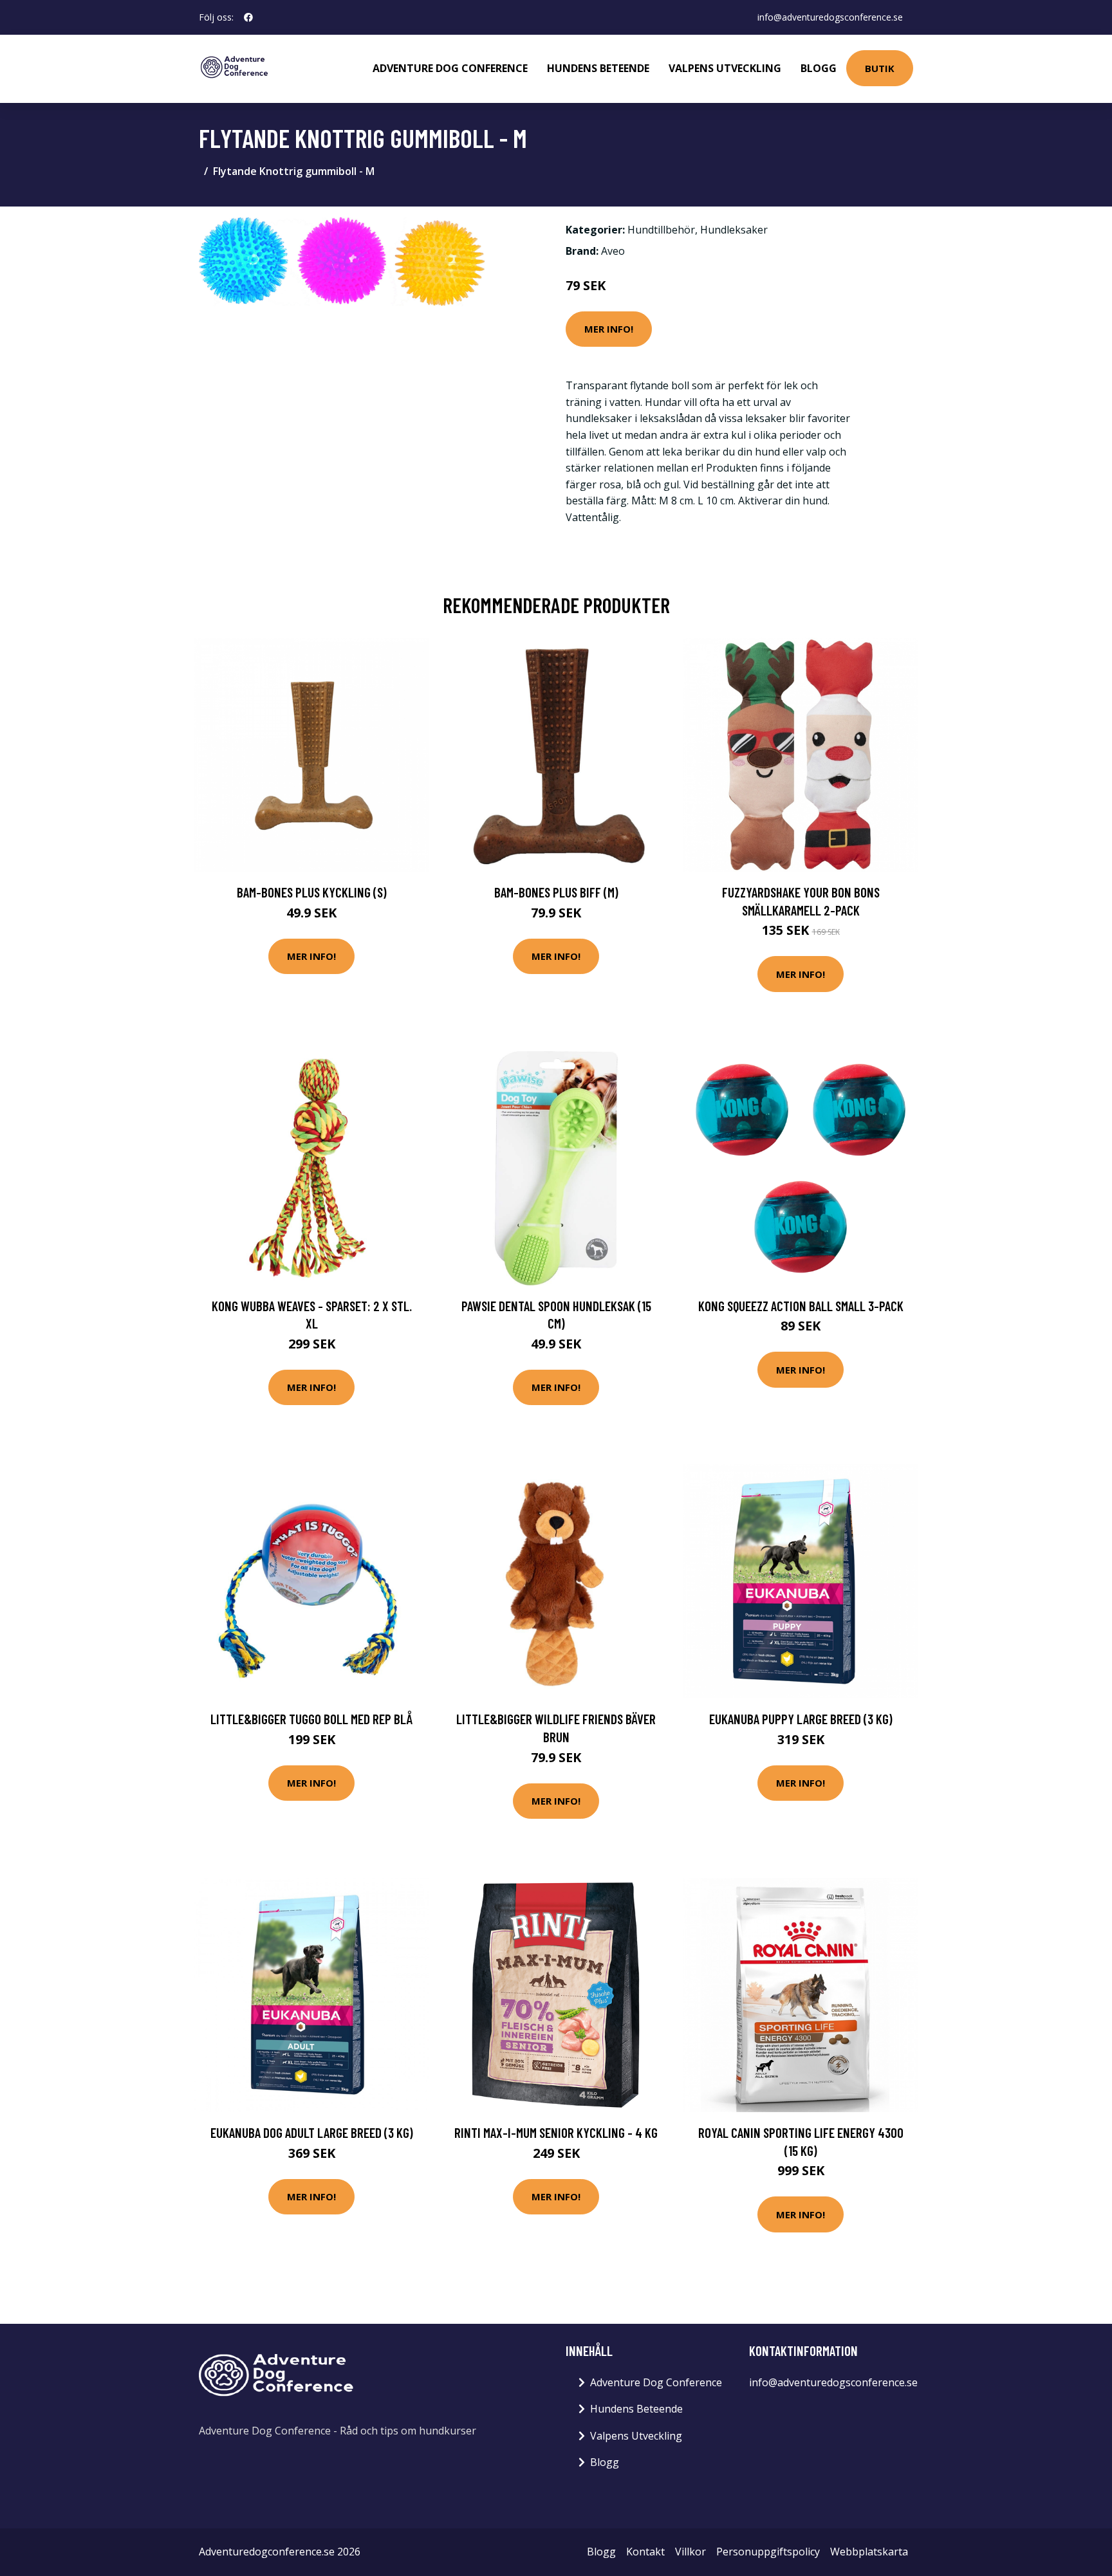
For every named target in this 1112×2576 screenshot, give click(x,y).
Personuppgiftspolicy (768, 2552)
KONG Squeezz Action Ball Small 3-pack (801, 1306)
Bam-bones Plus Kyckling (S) (312, 892)
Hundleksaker (734, 230)
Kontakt (645, 2552)
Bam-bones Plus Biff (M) (556, 892)
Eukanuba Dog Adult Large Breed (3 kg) (312, 2132)
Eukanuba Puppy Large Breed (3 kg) (801, 1719)
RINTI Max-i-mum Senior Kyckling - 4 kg (556, 2132)
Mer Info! (609, 329)
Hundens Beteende (598, 68)
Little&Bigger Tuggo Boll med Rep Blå (311, 1719)
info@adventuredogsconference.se (830, 17)
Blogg (819, 68)
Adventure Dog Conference (450, 68)
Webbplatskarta (869, 2552)
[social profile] (248, 17)
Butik (880, 68)
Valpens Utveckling (725, 68)
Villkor (690, 2552)
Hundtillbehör (661, 230)
